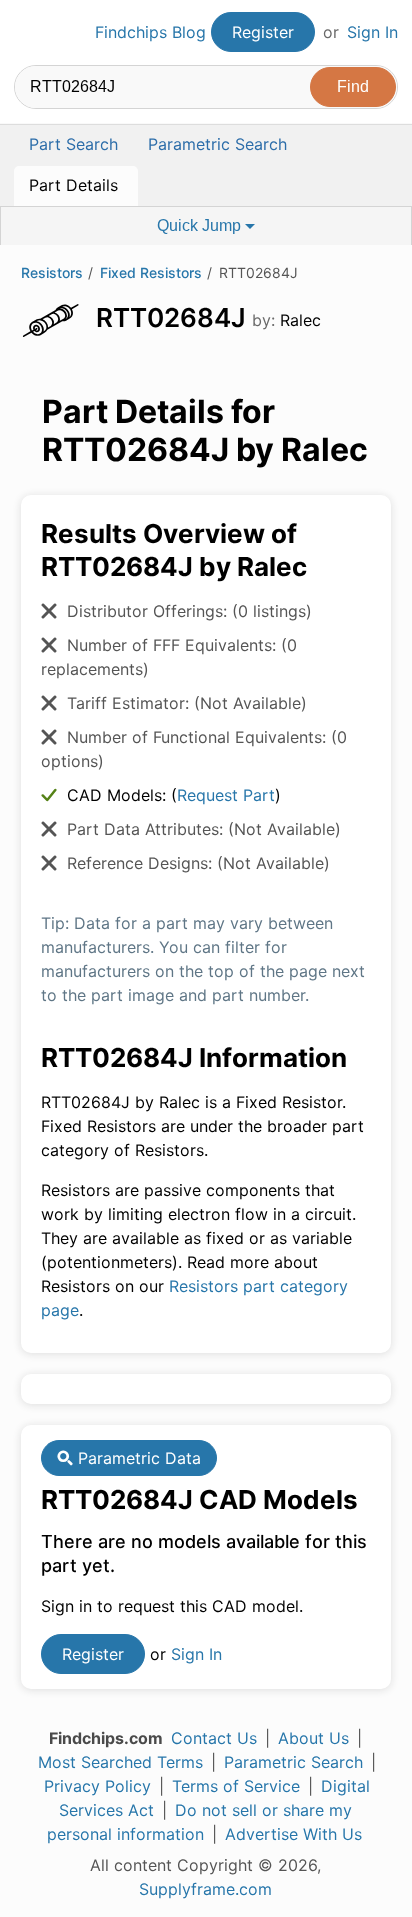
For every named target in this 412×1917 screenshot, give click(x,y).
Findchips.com (31, 33)
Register (263, 32)
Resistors (52, 272)
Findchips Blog (150, 32)
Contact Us (214, 1738)
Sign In (372, 32)
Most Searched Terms (120, 1762)
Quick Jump (201, 225)
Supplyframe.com (205, 1889)
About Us (313, 1738)
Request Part (226, 795)
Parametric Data (137, 1458)
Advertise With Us (293, 1834)
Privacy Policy (97, 1786)
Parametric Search (293, 1762)
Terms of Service (236, 1786)
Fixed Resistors (151, 272)
